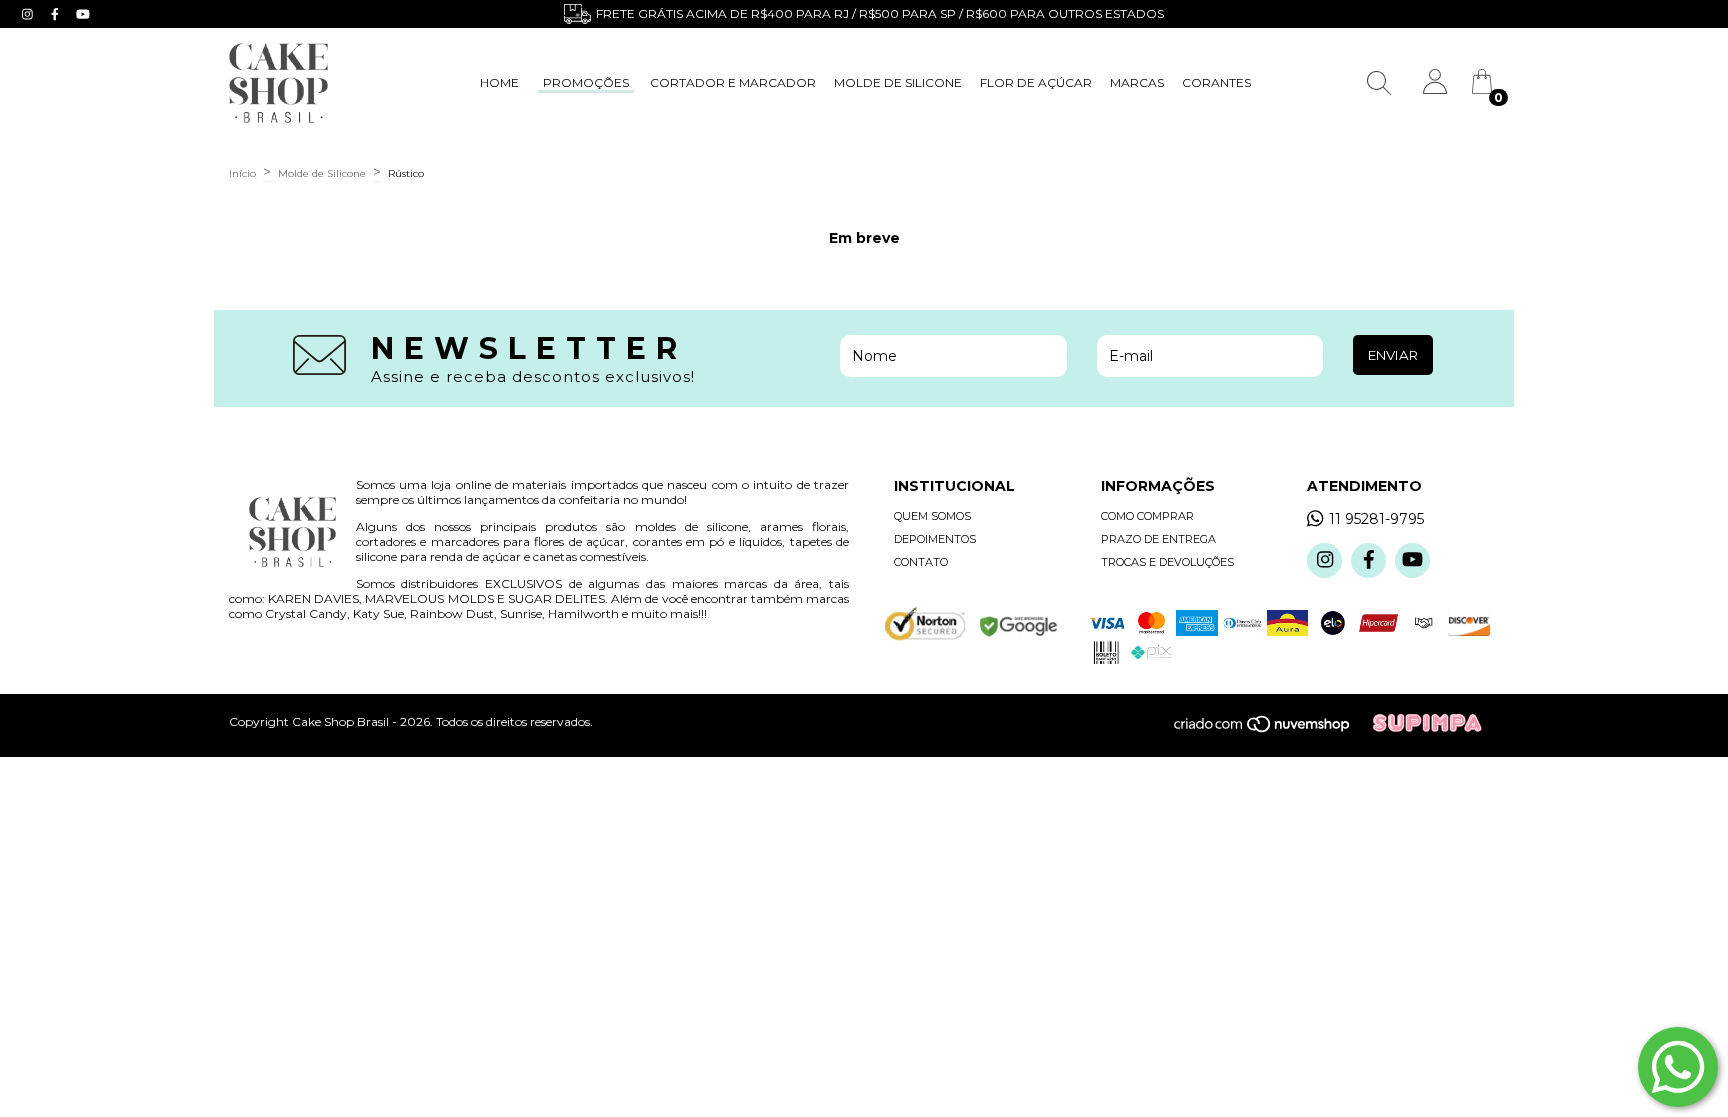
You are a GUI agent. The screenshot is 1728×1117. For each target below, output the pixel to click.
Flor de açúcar (1036, 82)
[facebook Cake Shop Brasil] (57, 14)
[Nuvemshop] (1273, 729)
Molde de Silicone (898, 82)
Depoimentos (935, 539)
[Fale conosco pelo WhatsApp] (1678, 1067)
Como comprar (1147, 516)
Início (242, 173)
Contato (921, 562)
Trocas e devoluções (1167, 562)
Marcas (1137, 82)
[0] (1482, 89)
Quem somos (932, 516)
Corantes (1216, 82)
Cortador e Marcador (733, 82)
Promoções (586, 82)
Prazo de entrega (1158, 539)
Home (499, 82)
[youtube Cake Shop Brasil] (83, 14)
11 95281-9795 (1376, 519)
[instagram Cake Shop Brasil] (29, 14)
